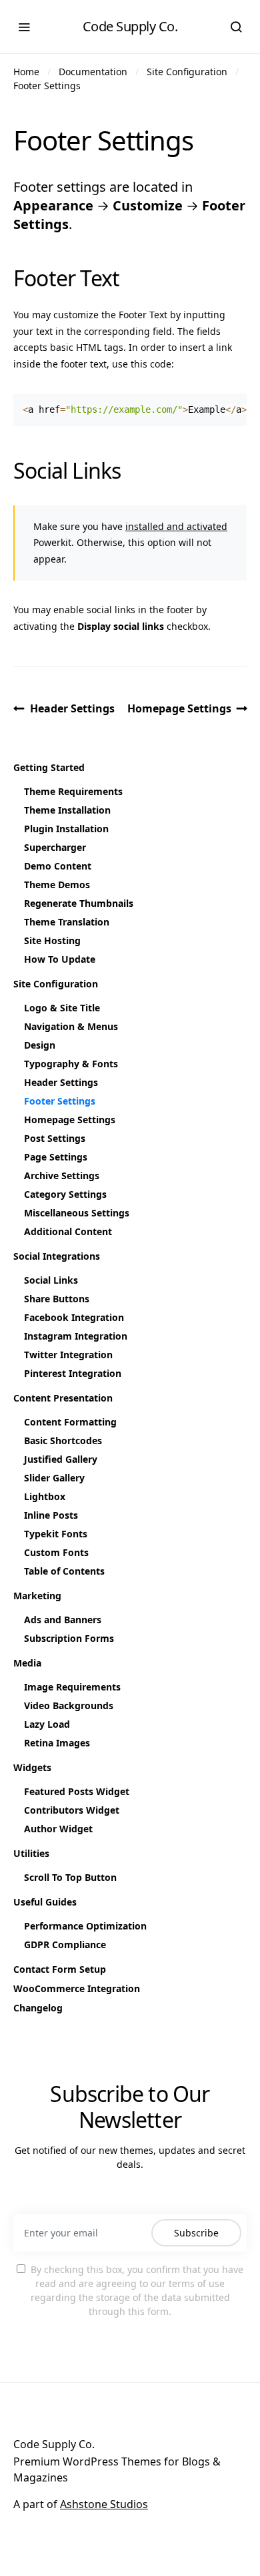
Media (27, 1663)
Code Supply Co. (130, 26)
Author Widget (58, 1829)
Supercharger (55, 847)
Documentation (93, 72)
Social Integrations (57, 1256)
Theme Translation (67, 922)
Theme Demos (57, 885)
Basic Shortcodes (63, 1440)
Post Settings (55, 1138)
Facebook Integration (74, 1317)
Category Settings (65, 1194)
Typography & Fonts (71, 1064)
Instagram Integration (76, 1336)
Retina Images (57, 1743)
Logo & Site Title (62, 1008)
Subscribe (196, 2233)
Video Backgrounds (69, 1705)
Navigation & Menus (71, 1026)
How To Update (60, 959)
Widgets (32, 1767)
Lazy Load (47, 1724)
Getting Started (49, 767)
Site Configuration (187, 72)
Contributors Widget (72, 1810)
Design (40, 1045)
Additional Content (68, 1231)
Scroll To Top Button (70, 1877)
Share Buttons (57, 1299)
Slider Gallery (54, 1478)
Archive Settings (62, 1175)
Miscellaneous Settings (77, 1213)
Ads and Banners (63, 1620)
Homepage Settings (179, 708)
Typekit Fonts (56, 1534)
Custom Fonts (56, 1552)
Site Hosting (52, 940)
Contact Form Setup (60, 1969)
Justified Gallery (61, 1459)
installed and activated (176, 526)
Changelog (38, 2008)
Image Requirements (72, 1687)
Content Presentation (63, 1398)
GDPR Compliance (65, 1944)
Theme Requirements (73, 791)
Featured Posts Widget (77, 1791)
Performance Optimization (85, 1926)
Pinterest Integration (73, 1373)
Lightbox (45, 1496)
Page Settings (56, 1157)
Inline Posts (51, 1515)
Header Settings (72, 708)
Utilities (31, 1853)
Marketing (37, 1596)
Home (26, 72)
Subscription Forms (69, 1638)
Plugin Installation (66, 829)
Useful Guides (45, 1902)
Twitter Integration (68, 1355)
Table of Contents (64, 1571)
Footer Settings (47, 86)
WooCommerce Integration (77, 1988)
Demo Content (58, 866)
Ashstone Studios (104, 2504)
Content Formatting (70, 1422)
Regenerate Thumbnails (79, 903)
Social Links (51, 1280)
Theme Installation (67, 810)
